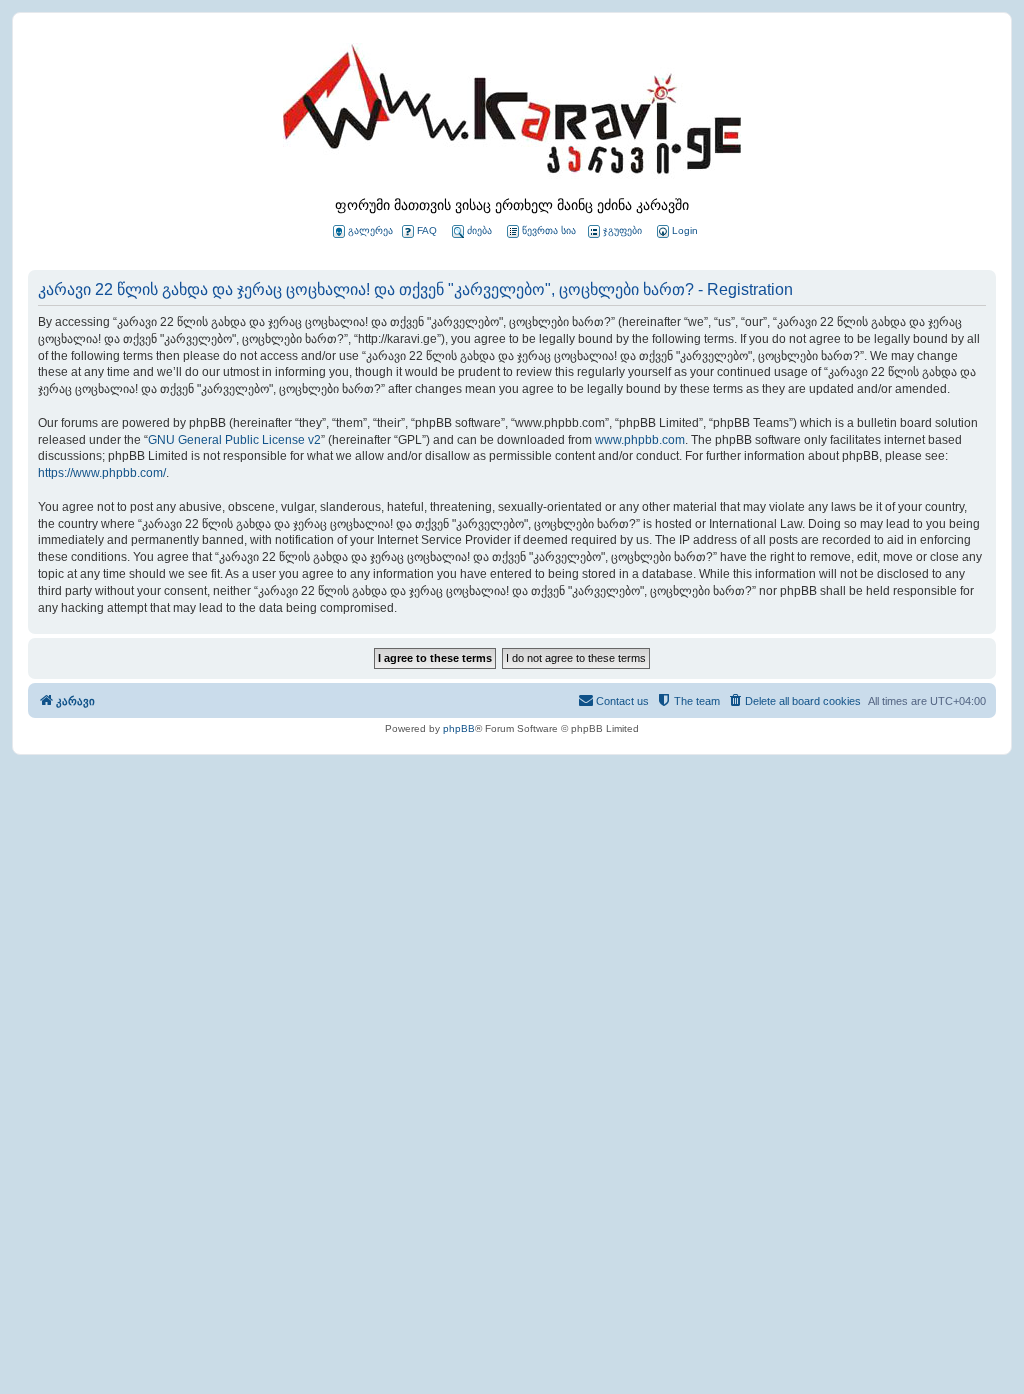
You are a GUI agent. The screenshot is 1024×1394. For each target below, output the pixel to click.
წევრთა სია (549, 230)
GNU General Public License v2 (234, 440)
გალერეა (370, 230)
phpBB (459, 728)
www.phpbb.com (640, 440)
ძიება (479, 230)
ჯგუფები (622, 230)
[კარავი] (512, 115)
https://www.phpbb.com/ (102, 473)
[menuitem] (676, 231)
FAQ (427, 230)
